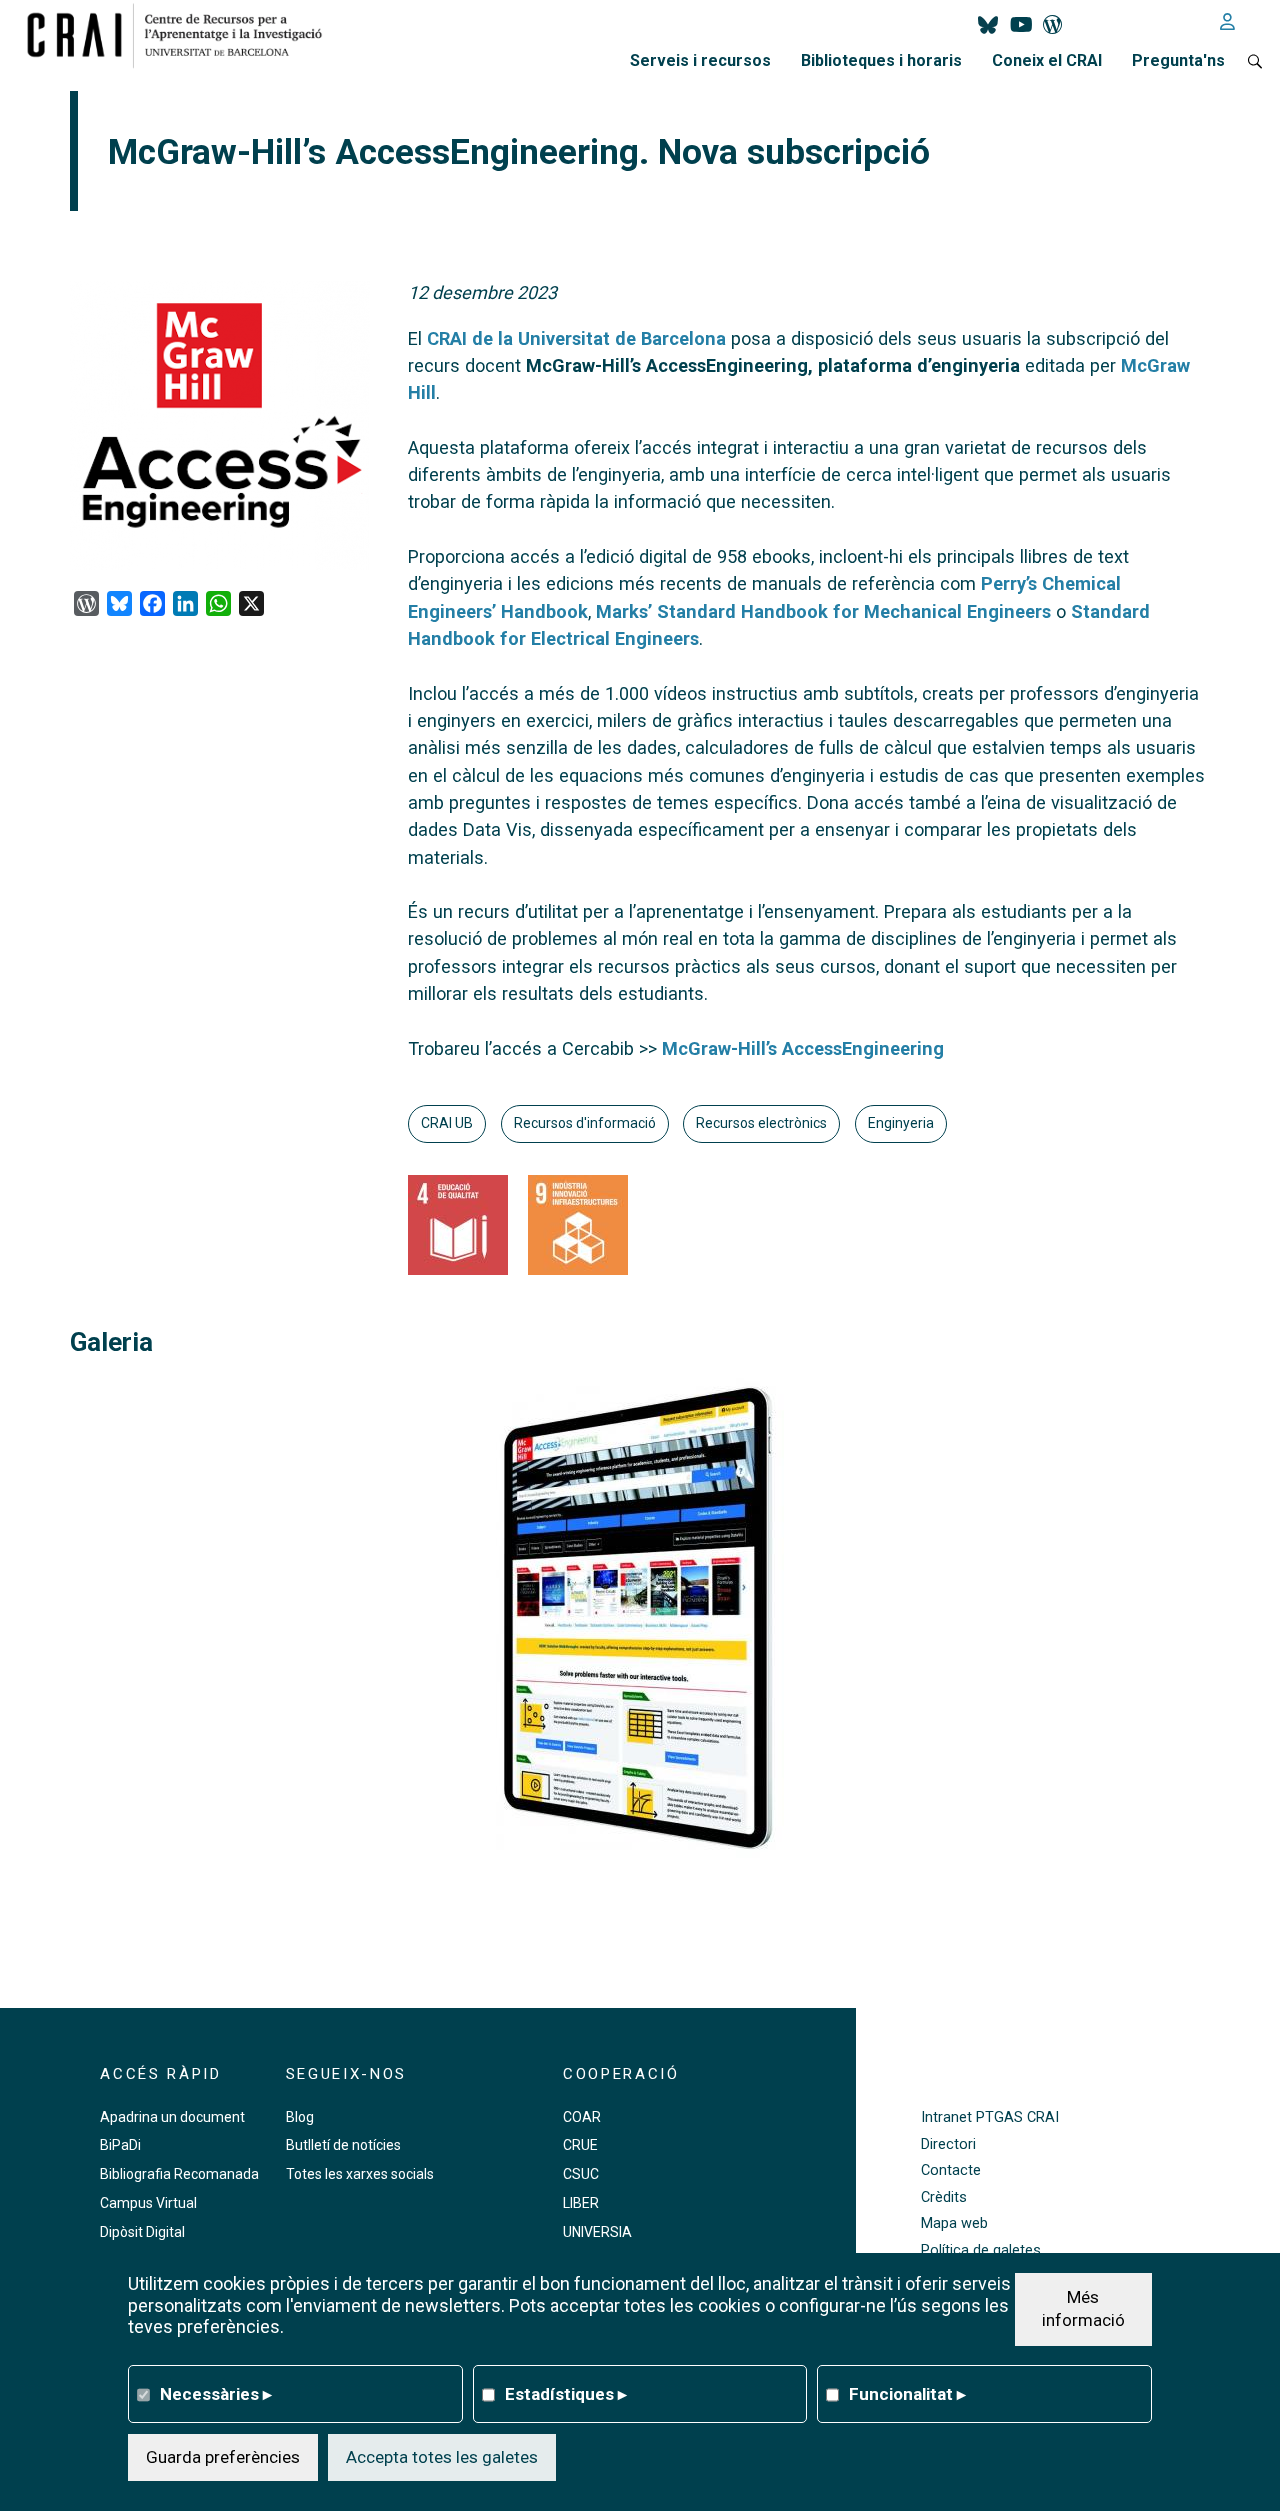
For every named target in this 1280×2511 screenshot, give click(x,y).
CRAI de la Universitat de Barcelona (576, 338)
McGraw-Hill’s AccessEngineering (803, 1048)
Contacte (951, 2170)
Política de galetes (981, 2250)
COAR (582, 2117)
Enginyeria (901, 1123)
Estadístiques (566, 2393)
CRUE (580, 2145)
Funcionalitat (907, 2393)
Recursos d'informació (585, 1123)
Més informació (1083, 2308)
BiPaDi (120, 2145)
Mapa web (954, 2223)
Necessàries (216, 2393)
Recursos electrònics (761, 1123)
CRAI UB (447, 1123)
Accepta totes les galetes (442, 2456)
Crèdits (944, 2197)
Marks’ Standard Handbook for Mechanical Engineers (823, 611)
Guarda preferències (223, 2456)
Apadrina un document (172, 2117)
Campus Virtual (148, 2203)
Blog (300, 2117)
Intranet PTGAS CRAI (990, 2117)
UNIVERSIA (597, 2232)
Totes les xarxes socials (360, 2174)
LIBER (581, 2203)
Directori (948, 2144)
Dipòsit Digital (142, 2232)
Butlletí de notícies (343, 2145)
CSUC (581, 2174)
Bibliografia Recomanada (179, 2174)
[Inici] (182, 35)
